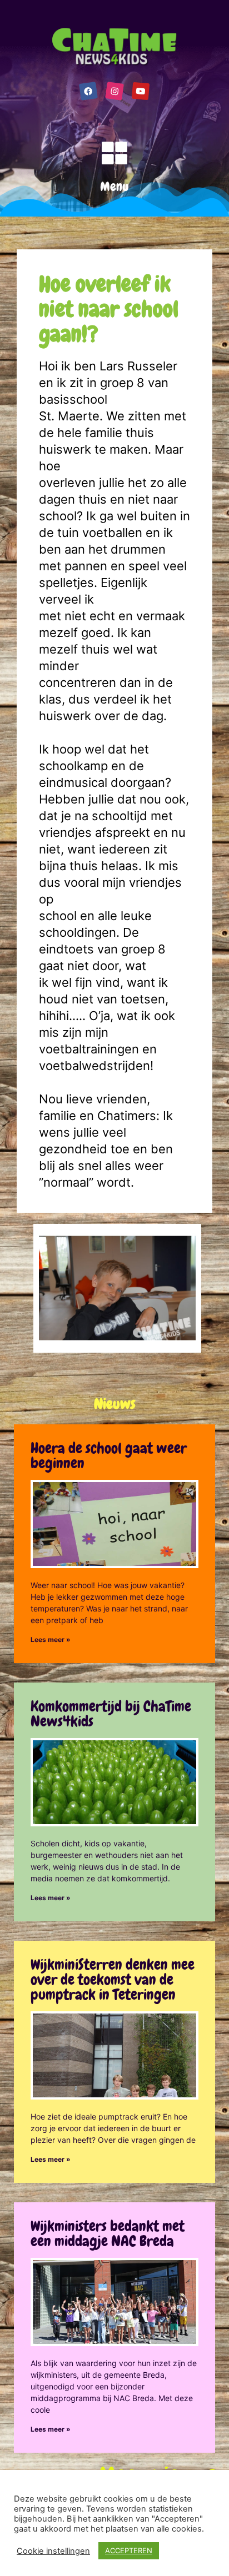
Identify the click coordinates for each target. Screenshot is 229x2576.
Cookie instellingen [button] (53, 2551)
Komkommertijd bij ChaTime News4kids (111, 1714)
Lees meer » (51, 1639)
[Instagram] (114, 91)
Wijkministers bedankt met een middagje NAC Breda (108, 2234)
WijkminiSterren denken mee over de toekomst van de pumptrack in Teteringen (113, 1980)
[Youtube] (141, 91)
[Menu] (114, 153)
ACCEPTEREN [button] (129, 2550)
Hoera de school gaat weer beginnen (109, 1456)
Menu (114, 186)
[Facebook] (88, 91)
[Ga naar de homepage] (115, 47)
